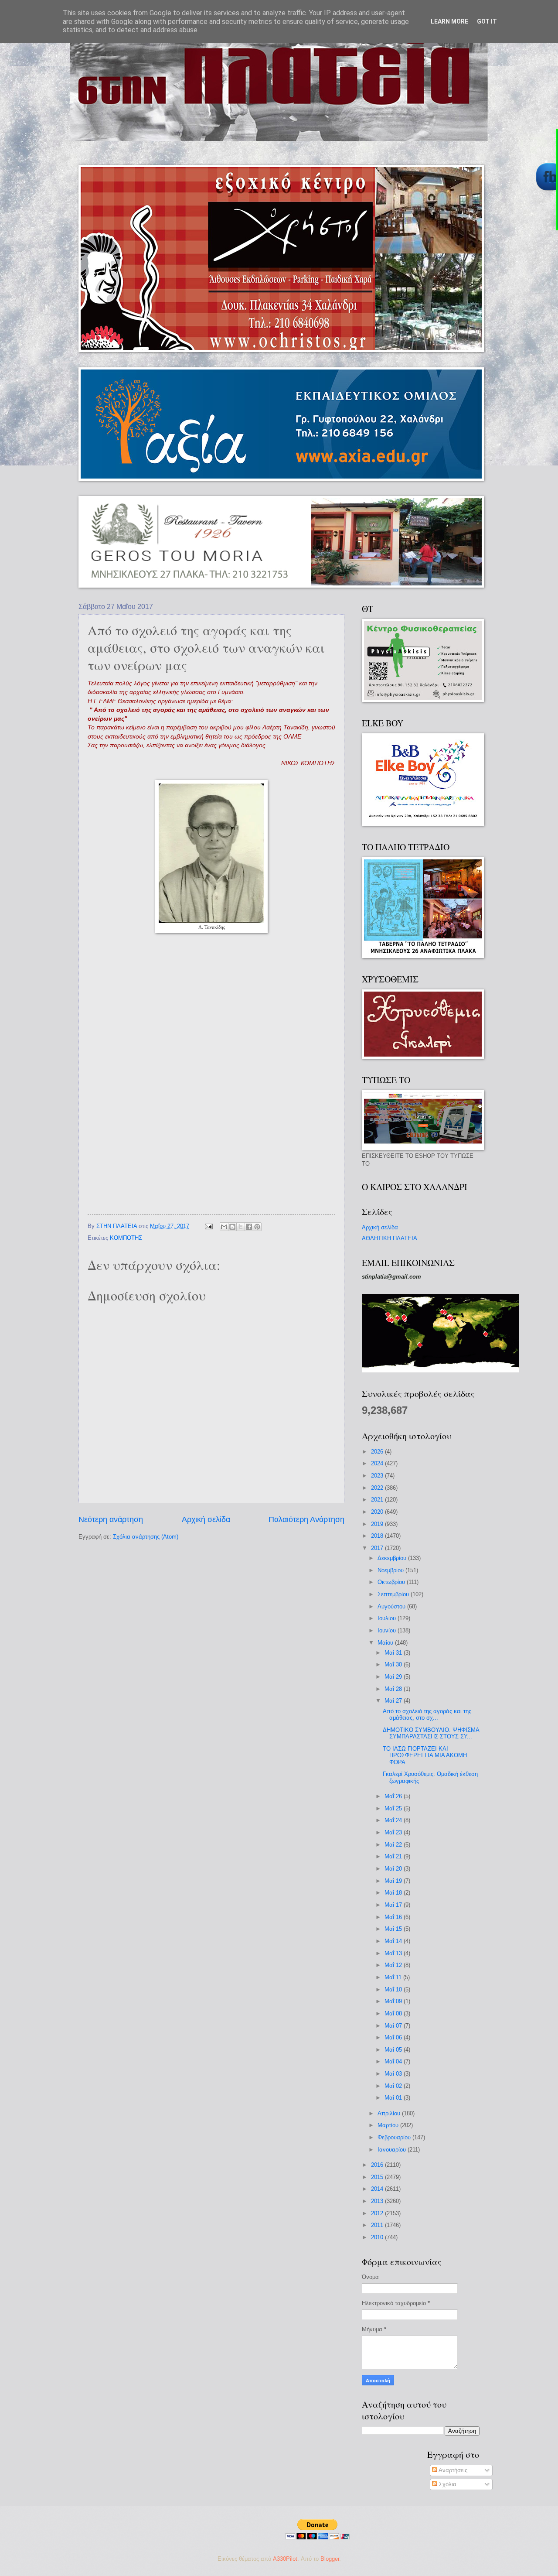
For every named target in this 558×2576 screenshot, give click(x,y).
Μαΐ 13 (394, 1953)
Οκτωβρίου (392, 1582)
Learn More (449, 21)
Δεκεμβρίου (393, 1558)
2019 (378, 1524)
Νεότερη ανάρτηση (111, 1519)
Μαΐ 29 (394, 1677)
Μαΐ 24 (394, 1820)
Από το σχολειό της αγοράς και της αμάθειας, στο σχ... (427, 1714)
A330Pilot (285, 2559)
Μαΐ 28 (394, 1689)
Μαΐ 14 (394, 1941)
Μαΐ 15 (394, 1929)
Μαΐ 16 (394, 1917)
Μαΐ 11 (394, 1977)
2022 (378, 1488)
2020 (378, 1512)
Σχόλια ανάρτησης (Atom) (146, 1537)
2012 (378, 2213)
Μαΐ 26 (394, 1796)
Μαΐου (386, 1643)
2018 (378, 1536)
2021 (378, 1500)
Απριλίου (390, 2113)
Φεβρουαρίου (395, 2137)
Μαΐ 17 (394, 1905)
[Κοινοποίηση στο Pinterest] (257, 1227)
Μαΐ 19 (394, 1881)
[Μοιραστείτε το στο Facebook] (249, 1227)
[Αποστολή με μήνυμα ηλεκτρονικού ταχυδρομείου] (224, 1227)
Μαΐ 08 (394, 2013)
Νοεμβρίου (391, 1570)
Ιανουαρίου (393, 2150)
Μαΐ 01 (394, 2098)
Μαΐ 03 (394, 2074)
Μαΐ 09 (394, 2001)
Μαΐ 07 (394, 2026)
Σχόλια (447, 2484)
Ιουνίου (388, 1630)
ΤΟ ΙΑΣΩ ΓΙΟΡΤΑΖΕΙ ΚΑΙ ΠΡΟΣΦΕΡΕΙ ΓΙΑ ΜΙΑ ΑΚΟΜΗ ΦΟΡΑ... (425, 1755)
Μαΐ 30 (394, 1664)
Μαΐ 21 (394, 1856)
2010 (378, 2237)
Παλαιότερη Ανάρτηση (306, 1519)
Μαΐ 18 (394, 1893)
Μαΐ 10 (394, 1989)
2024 (378, 1463)
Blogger (330, 2559)
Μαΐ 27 (394, 1701)
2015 (378, 2177)
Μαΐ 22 (394, 1845)
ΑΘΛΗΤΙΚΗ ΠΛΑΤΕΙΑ (390, 1238)
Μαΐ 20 (394, 1869)
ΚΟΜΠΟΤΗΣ (126, 1238)
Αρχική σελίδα (206, 1519)
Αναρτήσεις (452, 2470)
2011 (378, 2225)
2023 (378, 1476)
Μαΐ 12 (394, 1965)
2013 (378, 2201)
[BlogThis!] (232, 1227)
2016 (378, 2165)
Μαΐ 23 (394, 1832)
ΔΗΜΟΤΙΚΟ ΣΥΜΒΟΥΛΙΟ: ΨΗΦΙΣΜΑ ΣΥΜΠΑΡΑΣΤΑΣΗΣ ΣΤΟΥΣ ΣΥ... (431, 1733)
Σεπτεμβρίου (394, 1594)
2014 (378, 2189)
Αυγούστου (392, 1606)
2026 (378, 1452)
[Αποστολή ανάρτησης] (208, 1226)
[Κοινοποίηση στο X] (241, 1227)
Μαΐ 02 (394, 2086)
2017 (378, 1548)
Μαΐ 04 (394, 2061)
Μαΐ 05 (394, 2050)
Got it (487, 21)
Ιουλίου (388, 1618)
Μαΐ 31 (394, 1653)
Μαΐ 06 (394, 2037)
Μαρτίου (389, 2125)
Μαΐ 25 (394, 1808)
